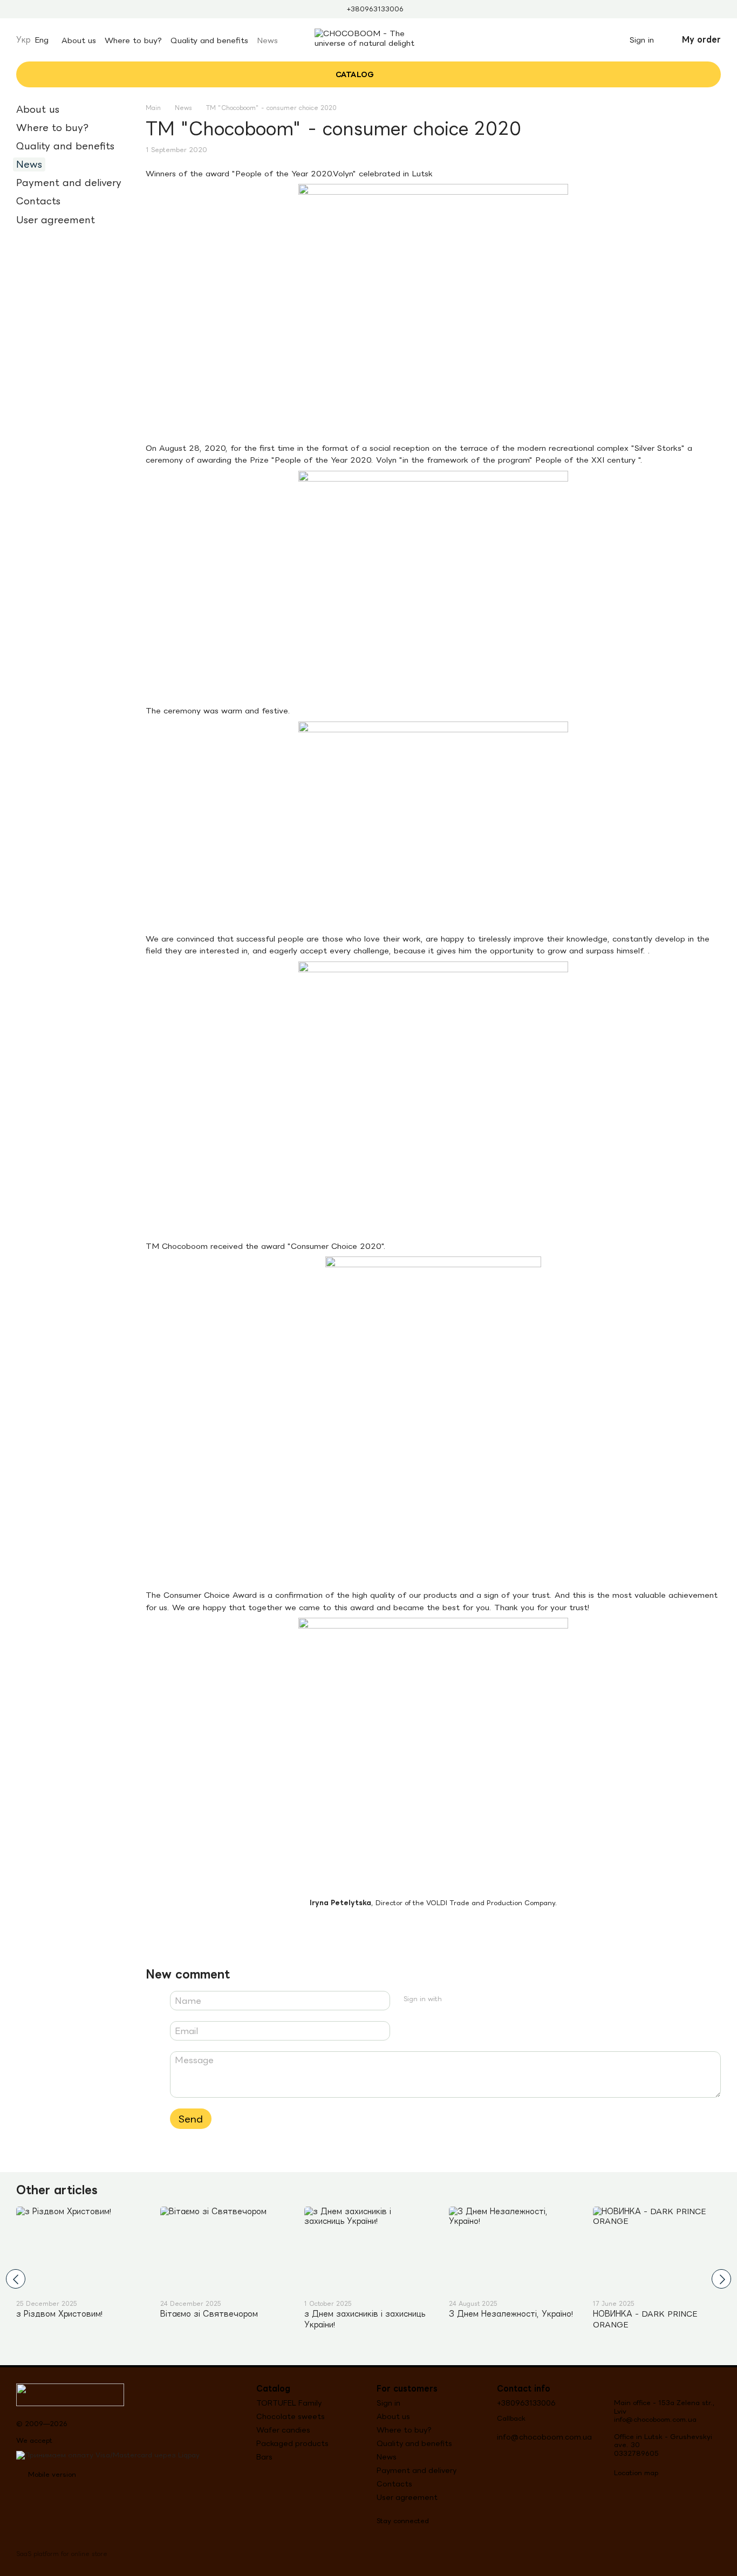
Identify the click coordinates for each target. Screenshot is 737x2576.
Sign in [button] (388, 2403)
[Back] (16, 2279)
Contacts (38, 201)
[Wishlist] (596, 40)
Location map (636, 2473)
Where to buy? (133, 40)
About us (79, 40)
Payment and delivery (69, 183)
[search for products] (415, 74)
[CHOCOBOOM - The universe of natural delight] (70, 2394)
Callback (511, 2418)
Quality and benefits (209, 40)
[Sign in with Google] (472, 1999)
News (267, 40)
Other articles (57, 2189)
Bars (264, 2457)
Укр (23, 40)
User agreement (56, 220)
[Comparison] (572, 40)
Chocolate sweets (291, 2416)
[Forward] (721, 2279)
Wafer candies (283, 2430)
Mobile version (51, 2474)
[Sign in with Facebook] (454, 1999)
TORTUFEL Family (289, 2403)
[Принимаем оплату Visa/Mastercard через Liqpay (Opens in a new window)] (108, 2454)
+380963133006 (375, 9)
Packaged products (292, 2443)
